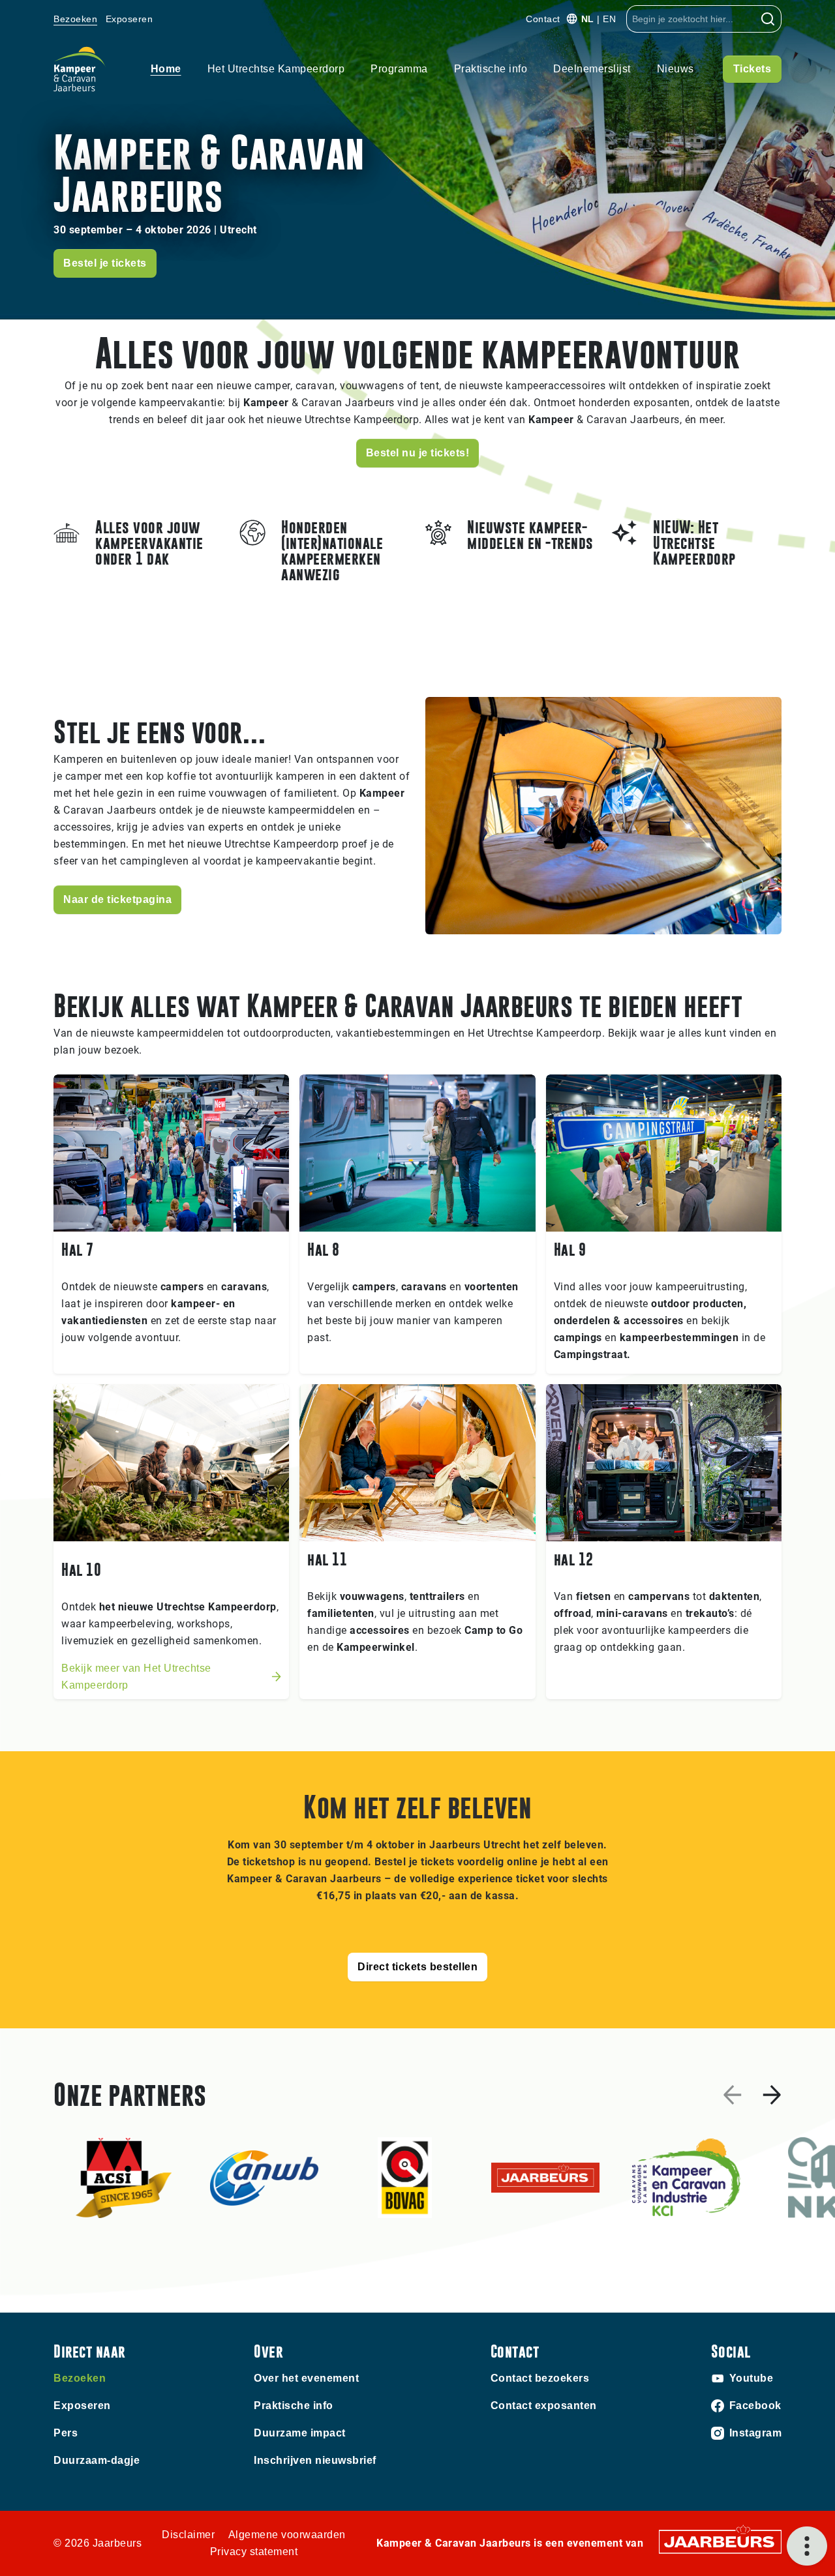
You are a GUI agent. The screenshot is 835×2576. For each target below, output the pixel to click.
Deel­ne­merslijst (592, 69)
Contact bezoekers (540, 2378)
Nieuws (676, 69)
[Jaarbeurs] (720, 2541)
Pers (66, 2433)
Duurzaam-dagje (97, 2460)
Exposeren (129, 19)
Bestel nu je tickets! (418, 453)
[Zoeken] (768, 19)
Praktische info (491, 69)
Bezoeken (75, 19)
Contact (543, 19)
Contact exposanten (544, 2406)
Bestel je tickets (105, 263)
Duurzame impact (300, 2433)
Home (166, 69)
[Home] (80, 69)
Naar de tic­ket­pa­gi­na (117, 899)
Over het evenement (306, 2378)
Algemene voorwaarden (287, 2535)
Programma (399, 69)
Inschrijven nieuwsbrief (315, 2460)
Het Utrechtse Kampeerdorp (276, 69)
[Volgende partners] (772, 2095)
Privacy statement (254, 2552)
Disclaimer (188, 2535)
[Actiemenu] (807, 2546)
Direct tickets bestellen (417, 1967)
